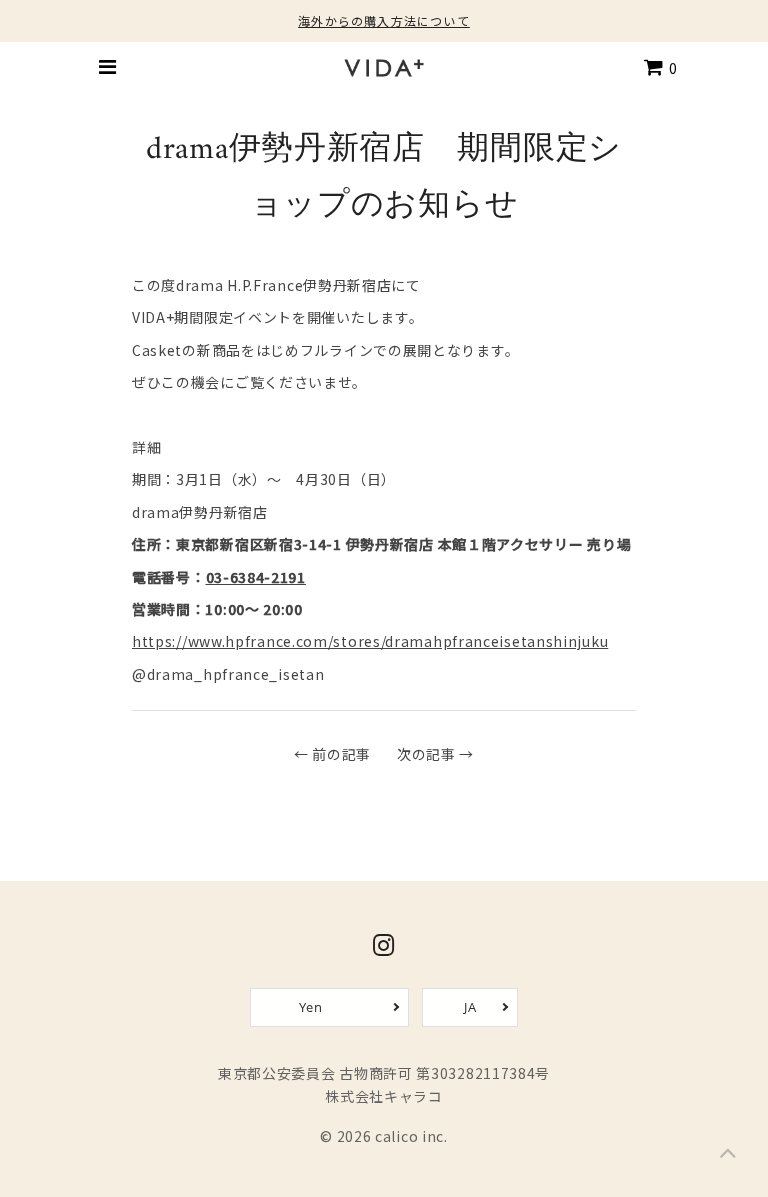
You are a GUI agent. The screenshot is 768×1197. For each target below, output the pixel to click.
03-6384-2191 (256, 577)
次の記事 (426, 754)
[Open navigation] (107, 67)
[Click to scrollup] (728, 1157)
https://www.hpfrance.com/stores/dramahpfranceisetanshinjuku (370, 641)
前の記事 (341, 754)
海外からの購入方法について (384, 20)
